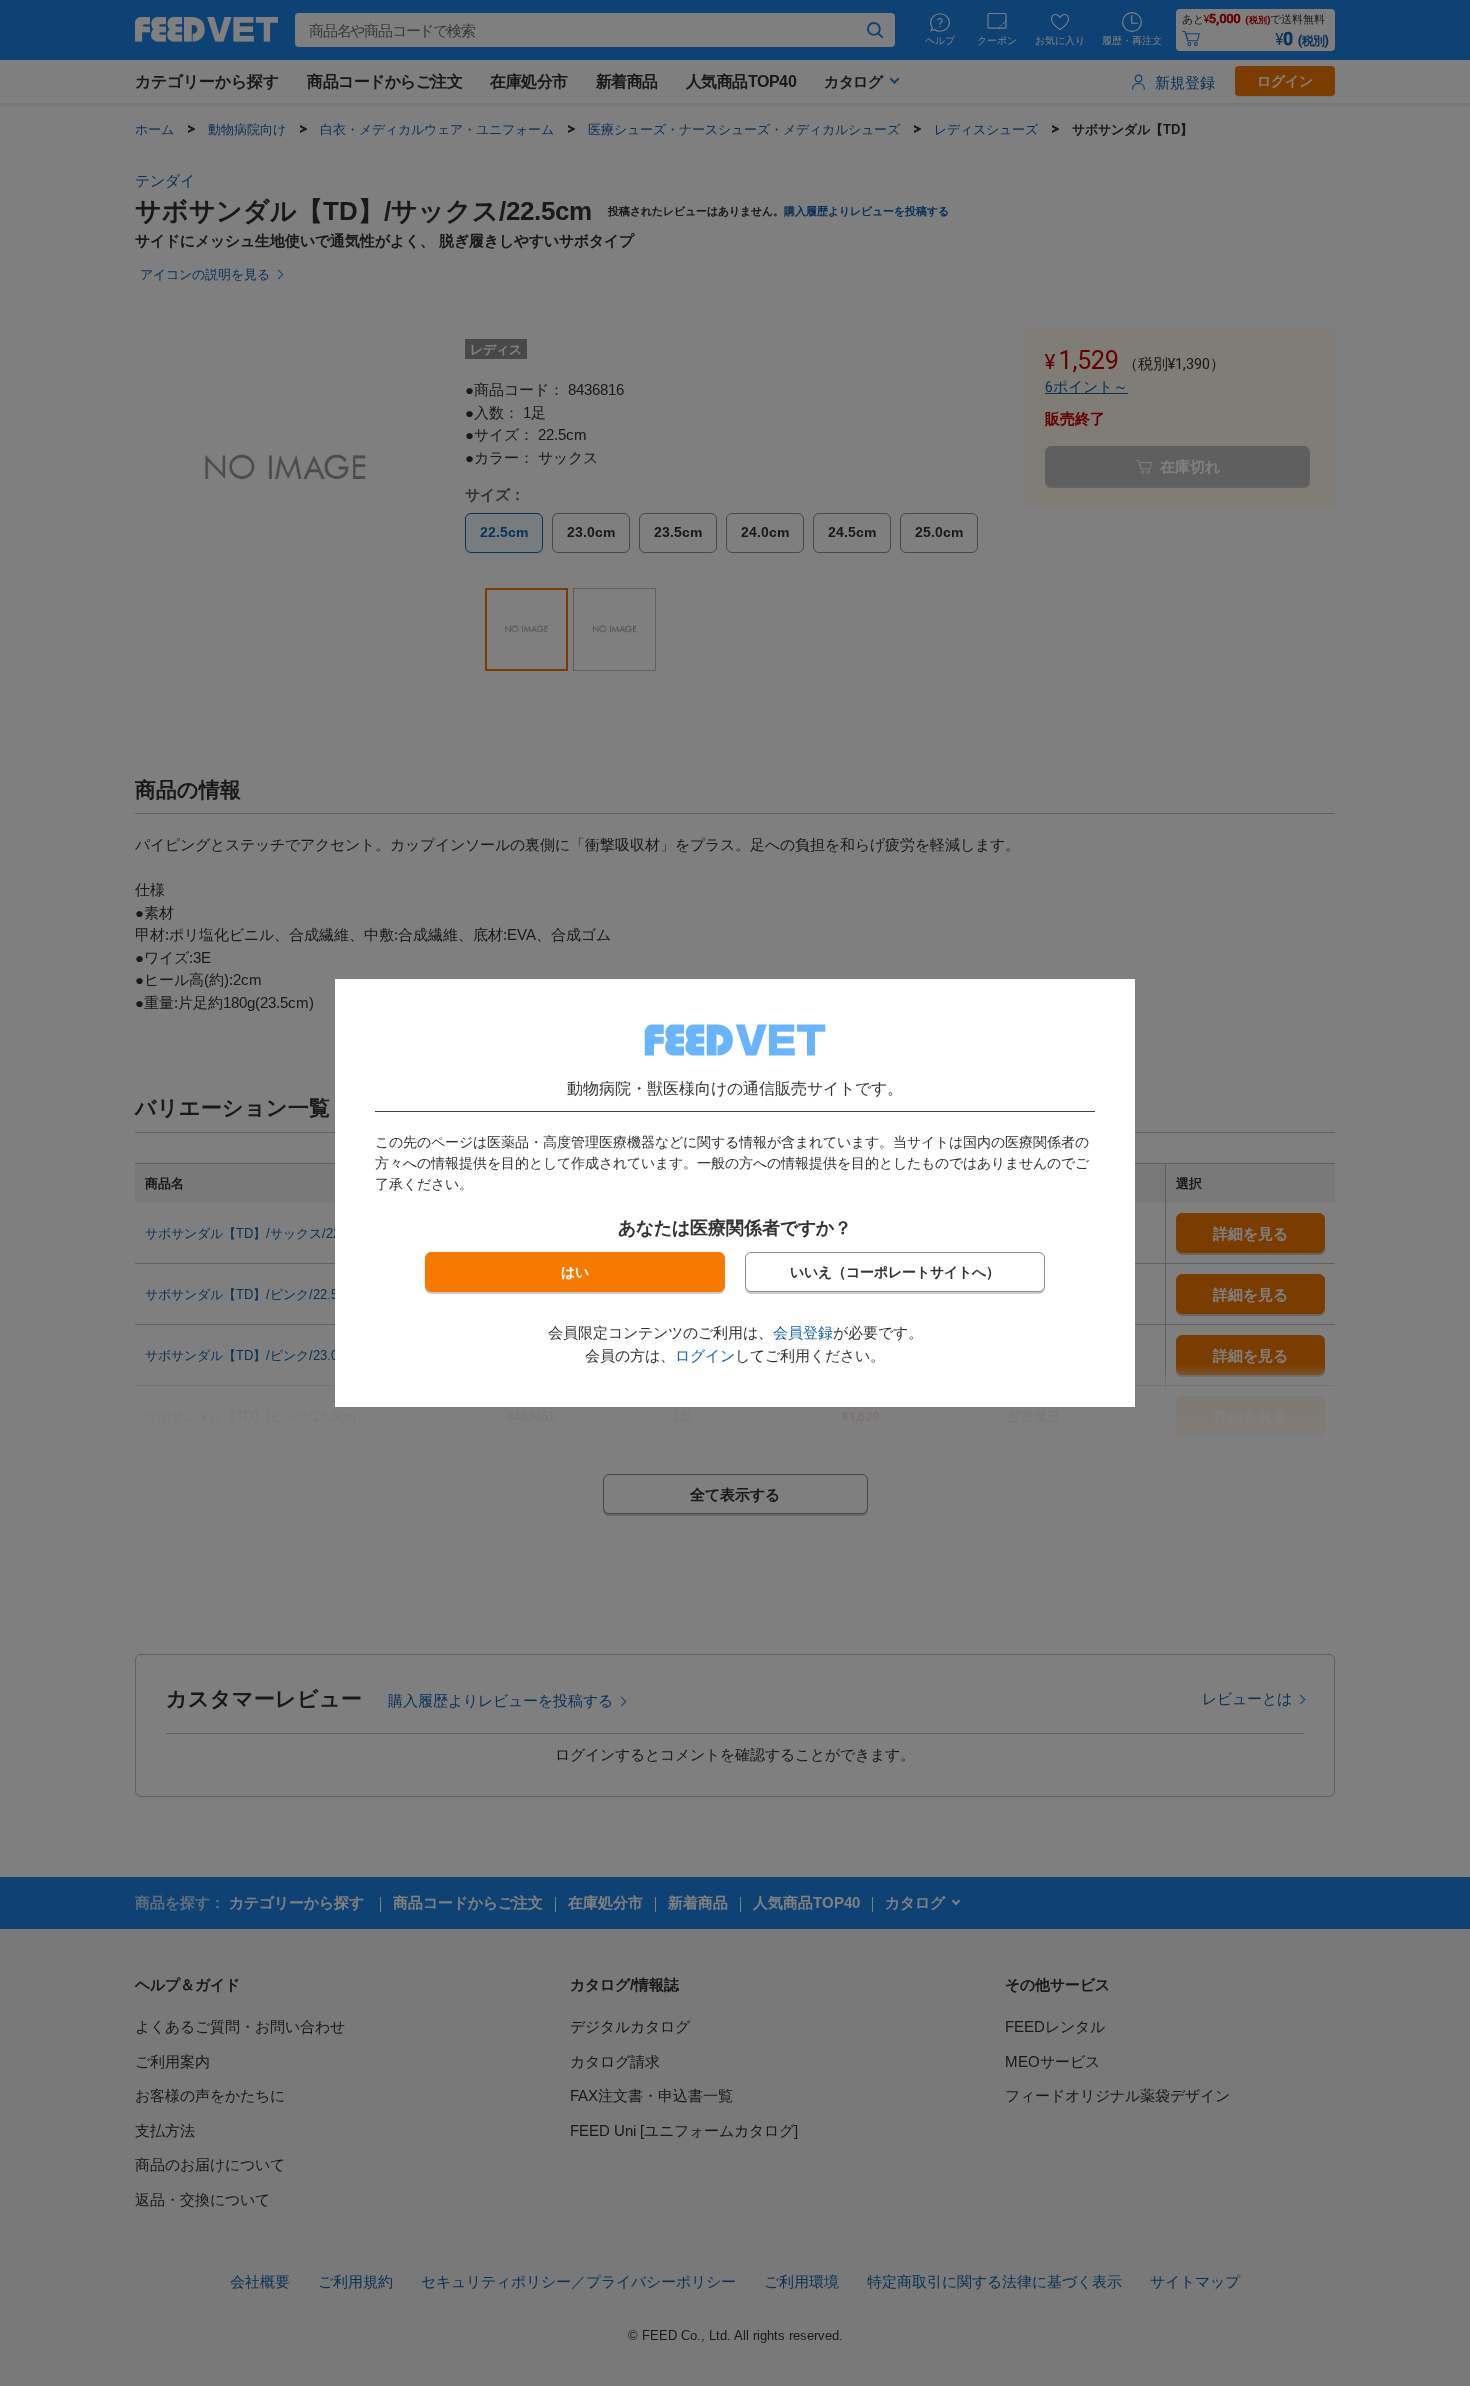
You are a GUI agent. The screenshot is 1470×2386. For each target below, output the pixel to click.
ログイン (705, 1355)
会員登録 (803, 1332)
